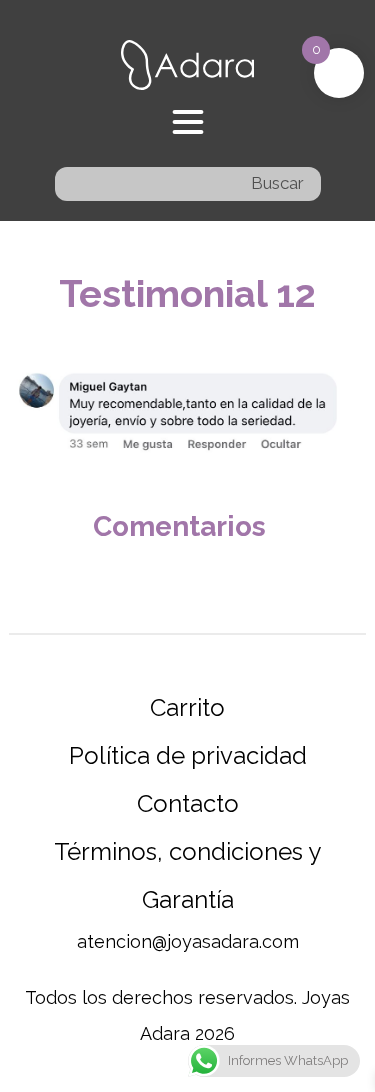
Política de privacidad (188, 755)
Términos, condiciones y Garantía (187, 875)
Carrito (187, 707)
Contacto (188, 803)
